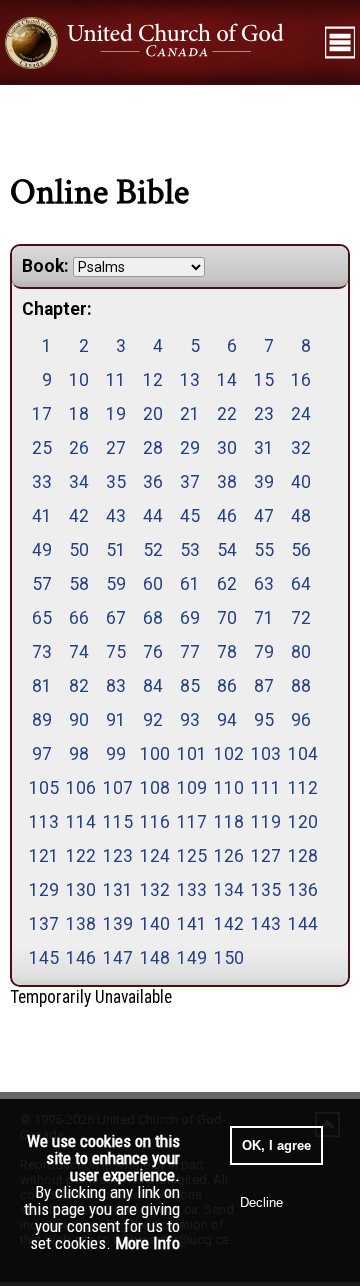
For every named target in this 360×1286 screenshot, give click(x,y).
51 (116, 550)
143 (264, 924)
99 (116, 754)
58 (79, 584)
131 (116, 890)
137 (42, 924)
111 (264, 788)
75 (116, 652)
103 (264, 754)
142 (227, 924)
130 (79, 890)
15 (264, 380)
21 (190, 414)
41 (42, 516)
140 (153, 924)
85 (190, 686)
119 (264, 822)
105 (42, 788)
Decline (261, 1202)
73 (42, 652)
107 (116, 788)
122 (79, 856)
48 (301, 516)
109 (190, 788)
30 (227, 448)
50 (79, 550)
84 (153, 686)
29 (190, 448)
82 (79, 686)
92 (153, 720)
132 (153, 890)
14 (227, 380)
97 (42, 754)
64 (301, 584)
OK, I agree (276, 1145)
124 (153, 856)
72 (301, 618)
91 (116, 720)
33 (42, 482)
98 (79, 754)
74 (79, 652)
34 (79, 482)
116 (153, 822)
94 (227, 720)
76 (153, 652)
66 (79, 618)
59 (116, 584)
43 (116, 516)
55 (264, 550)
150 (227, 958)
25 (42, 448)
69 (190, 618)
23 (264, 414)
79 (264, 652)
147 (116, 958)
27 (116, 448)
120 (301, 822)
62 (227, 584)
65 (42, 618)
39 (264, 482)
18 (79, 414)
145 (42, 958)
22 (227, 414)
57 (42, 584)
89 (42, 720)
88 (301, 686)
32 (301, 448)
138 (79, 924)
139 (116, 924)
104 (301, 754)
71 (264, 618)
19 (116, 414)
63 (264, 584)
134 (227, 890)
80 (301, 652)
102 (227, 754)
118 (227, 822)
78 (227, 652)
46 (227, 516)
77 (190, 652)
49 (42, 550)
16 (301, 380)
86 (227, 686)
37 (190, 482)
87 (264, 686)
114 (79, 822)
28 (153, 448)
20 (153, 414)
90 (79, 720)
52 (153, 550)
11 (116, 380)
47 (264, 516)
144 (301, 924)
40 (301, 482)
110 (227, 788)
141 (190, 924)
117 (190, 822)
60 (153, 584)
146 (79, 958)
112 (301, 788)
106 (79, 788)
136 (301, 890)
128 (301, 856)
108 (153, 788)
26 (79, 448)
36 (153, 482)
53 (190, 550)
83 (116, 686)
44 (153, 516)
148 (153, 958)
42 (79, 516)
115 (116, 822)
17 (42, 414)
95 (264, 720)
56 (301, 550)
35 (116, 482)
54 (227, 550)
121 (42, 856)
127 (264, 856)
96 (301, 720)
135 (264, 890)
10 (79, 380)
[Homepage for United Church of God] (160, 43)
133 (190, 890)
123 (116, 856)
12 (153, 380)
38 (227, 482)
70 (227, 618)
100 (153, 754)
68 (153, 618)
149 (190, 958)
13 (190, 380)
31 (264, 448)
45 (190, 516)
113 (42, 822)
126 (227, 856)
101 (190, 754)
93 (190, 720)
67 (116, 618)
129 (42, 890)
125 (190, 856)
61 (190, 584)
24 (301, 414)
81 (42, 686)
